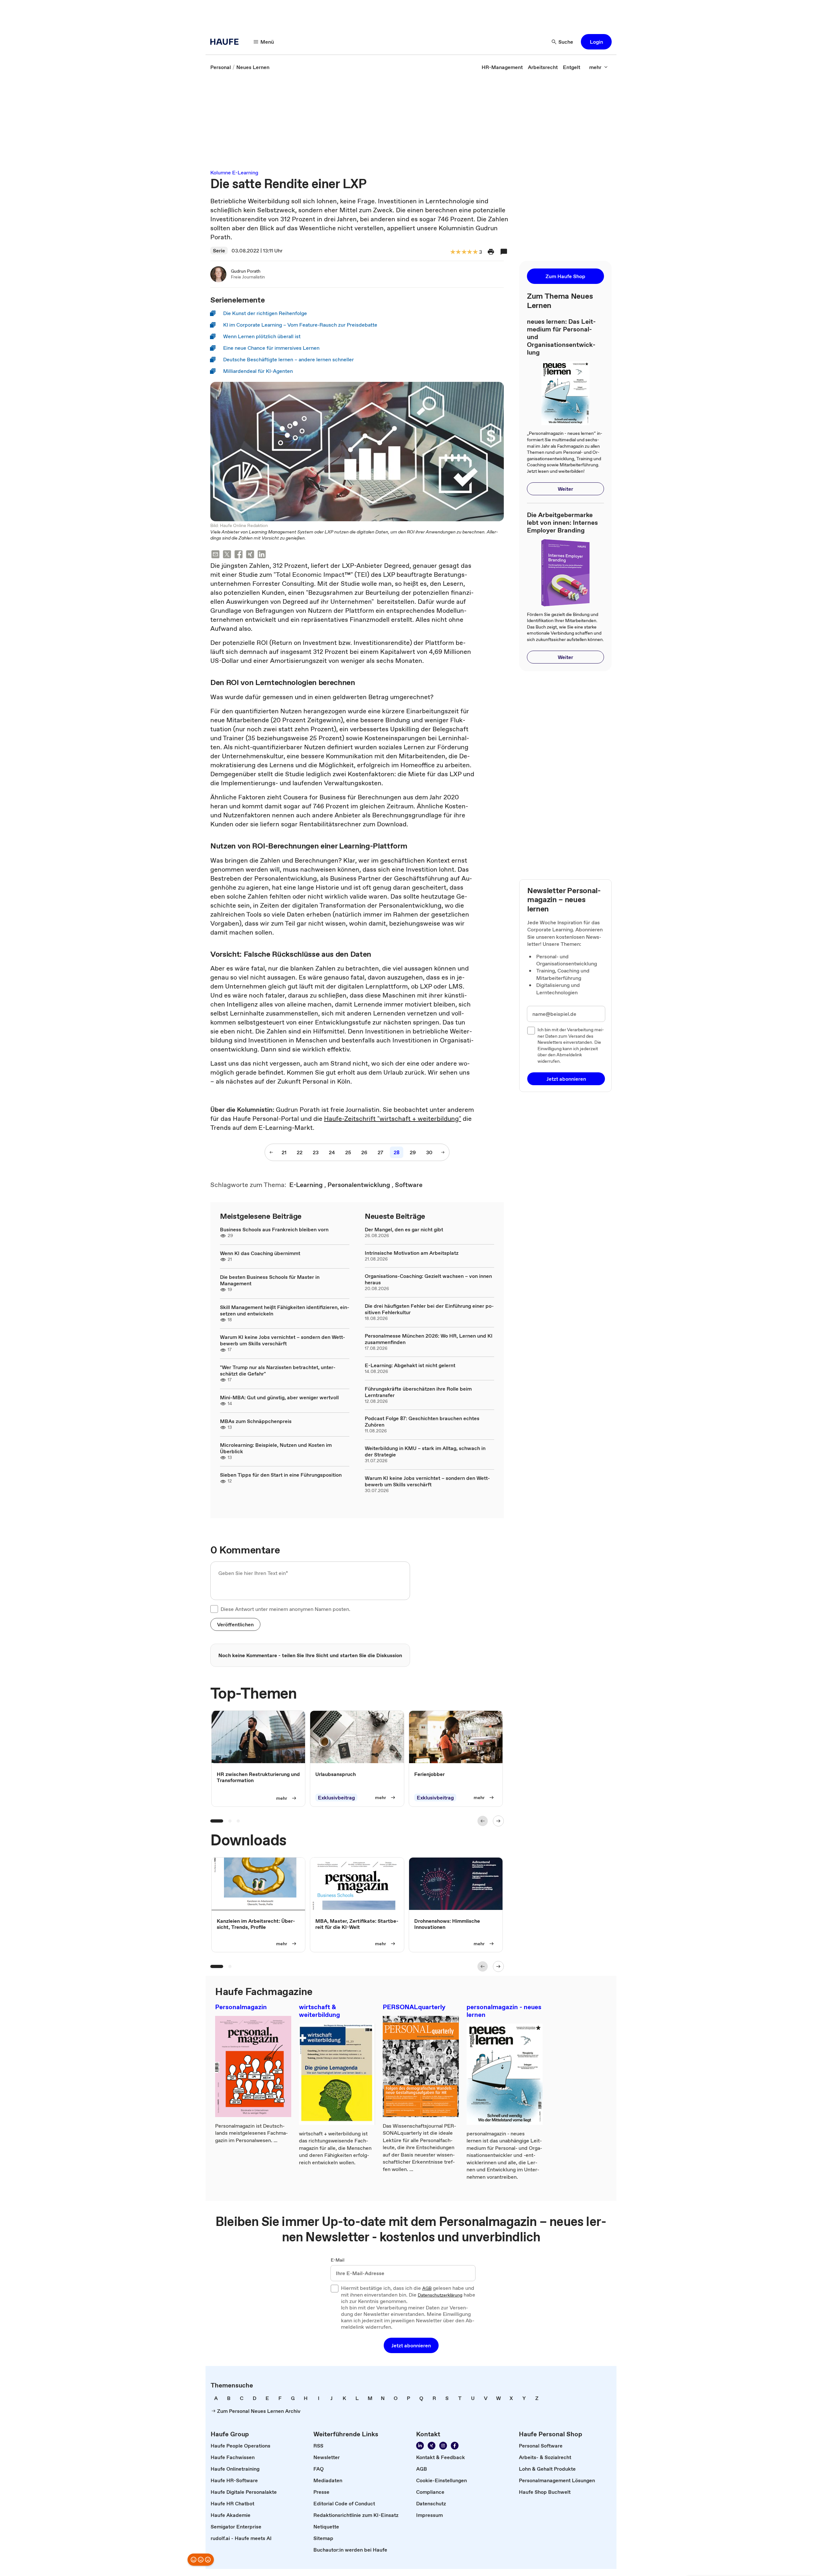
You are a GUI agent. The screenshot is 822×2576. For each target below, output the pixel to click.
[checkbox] (214, 1609)
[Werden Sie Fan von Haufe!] (455, 2446)
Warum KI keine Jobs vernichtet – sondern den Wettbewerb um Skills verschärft (283, 1340)
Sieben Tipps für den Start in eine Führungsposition (281, 1475)
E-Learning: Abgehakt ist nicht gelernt (410, 1365)
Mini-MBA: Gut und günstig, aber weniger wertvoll (279, 1397)
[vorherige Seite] (271, 1152)
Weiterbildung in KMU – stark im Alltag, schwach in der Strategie (425, 1451)
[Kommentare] (504, 252)
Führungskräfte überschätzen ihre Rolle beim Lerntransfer (418, 1392)
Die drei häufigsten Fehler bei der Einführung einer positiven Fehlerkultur (429, 1309)
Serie (219, 251)
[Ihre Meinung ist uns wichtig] (201, 2560)
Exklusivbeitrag (336, 1798)
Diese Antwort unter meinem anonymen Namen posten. (285, 1609)
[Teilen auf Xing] (250, 555)
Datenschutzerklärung (440, 2295)
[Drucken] (491, 252)
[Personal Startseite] (226, 42)
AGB (427, 2289)
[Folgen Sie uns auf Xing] (432, 2446)
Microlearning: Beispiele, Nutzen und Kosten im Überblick (276, 1448)
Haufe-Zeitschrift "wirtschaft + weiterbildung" (393, 1119)
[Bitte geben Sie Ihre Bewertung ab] (475, 252)
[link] (221, 67)
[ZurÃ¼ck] (483, 1821)
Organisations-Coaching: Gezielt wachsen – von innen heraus (428, 1279)
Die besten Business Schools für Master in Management (270, 1280)
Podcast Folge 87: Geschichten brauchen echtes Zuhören (422, 1421)
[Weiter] (498, 1821)
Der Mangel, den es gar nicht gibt (404, 1229)
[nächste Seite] (443, 1152)
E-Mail (338, 2260)
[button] (596, 42)
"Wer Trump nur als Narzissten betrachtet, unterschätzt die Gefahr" (278, 1370)
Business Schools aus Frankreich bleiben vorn (274, 1229)
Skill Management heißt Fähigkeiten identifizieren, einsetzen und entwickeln (285, 1310)
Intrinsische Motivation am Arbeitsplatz (412, 1253)
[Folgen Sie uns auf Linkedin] (420, 2446)
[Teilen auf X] (227, 555)
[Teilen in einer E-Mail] (215, 555)
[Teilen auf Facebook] (239, 555)
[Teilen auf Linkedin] (262, 555)
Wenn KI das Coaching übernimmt (260, 1253)
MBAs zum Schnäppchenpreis (256, 1421)
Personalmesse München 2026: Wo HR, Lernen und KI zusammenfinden (429, 1339)
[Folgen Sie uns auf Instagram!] (443, 2446)
